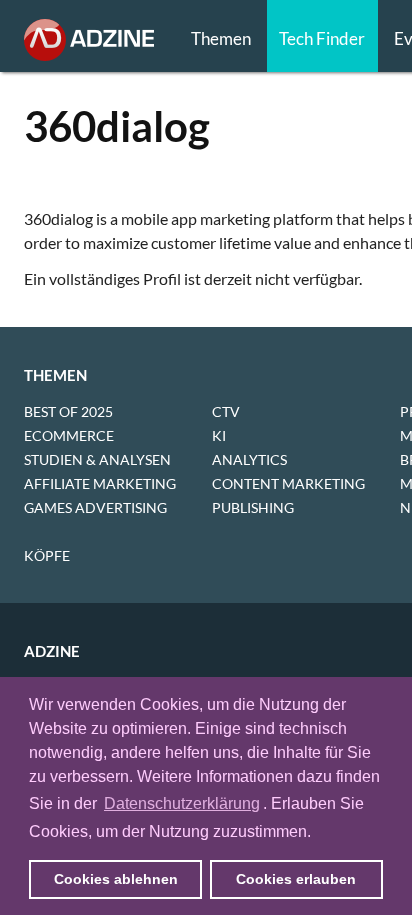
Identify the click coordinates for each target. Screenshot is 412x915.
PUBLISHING (253, 507)
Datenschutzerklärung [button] (182, 803)
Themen (221, 38)
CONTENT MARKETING (288, 483)
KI (219, 435)
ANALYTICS (249, 459)
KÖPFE (47, 555)
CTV (226, 411)
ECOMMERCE (69, 435)
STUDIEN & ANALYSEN (97, 459)
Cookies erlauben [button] (296, 879)
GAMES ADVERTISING (95, 507)
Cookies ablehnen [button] (116, 879)
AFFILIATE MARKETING (100, 483)
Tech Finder (322, 38)
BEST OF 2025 (68, 411)
